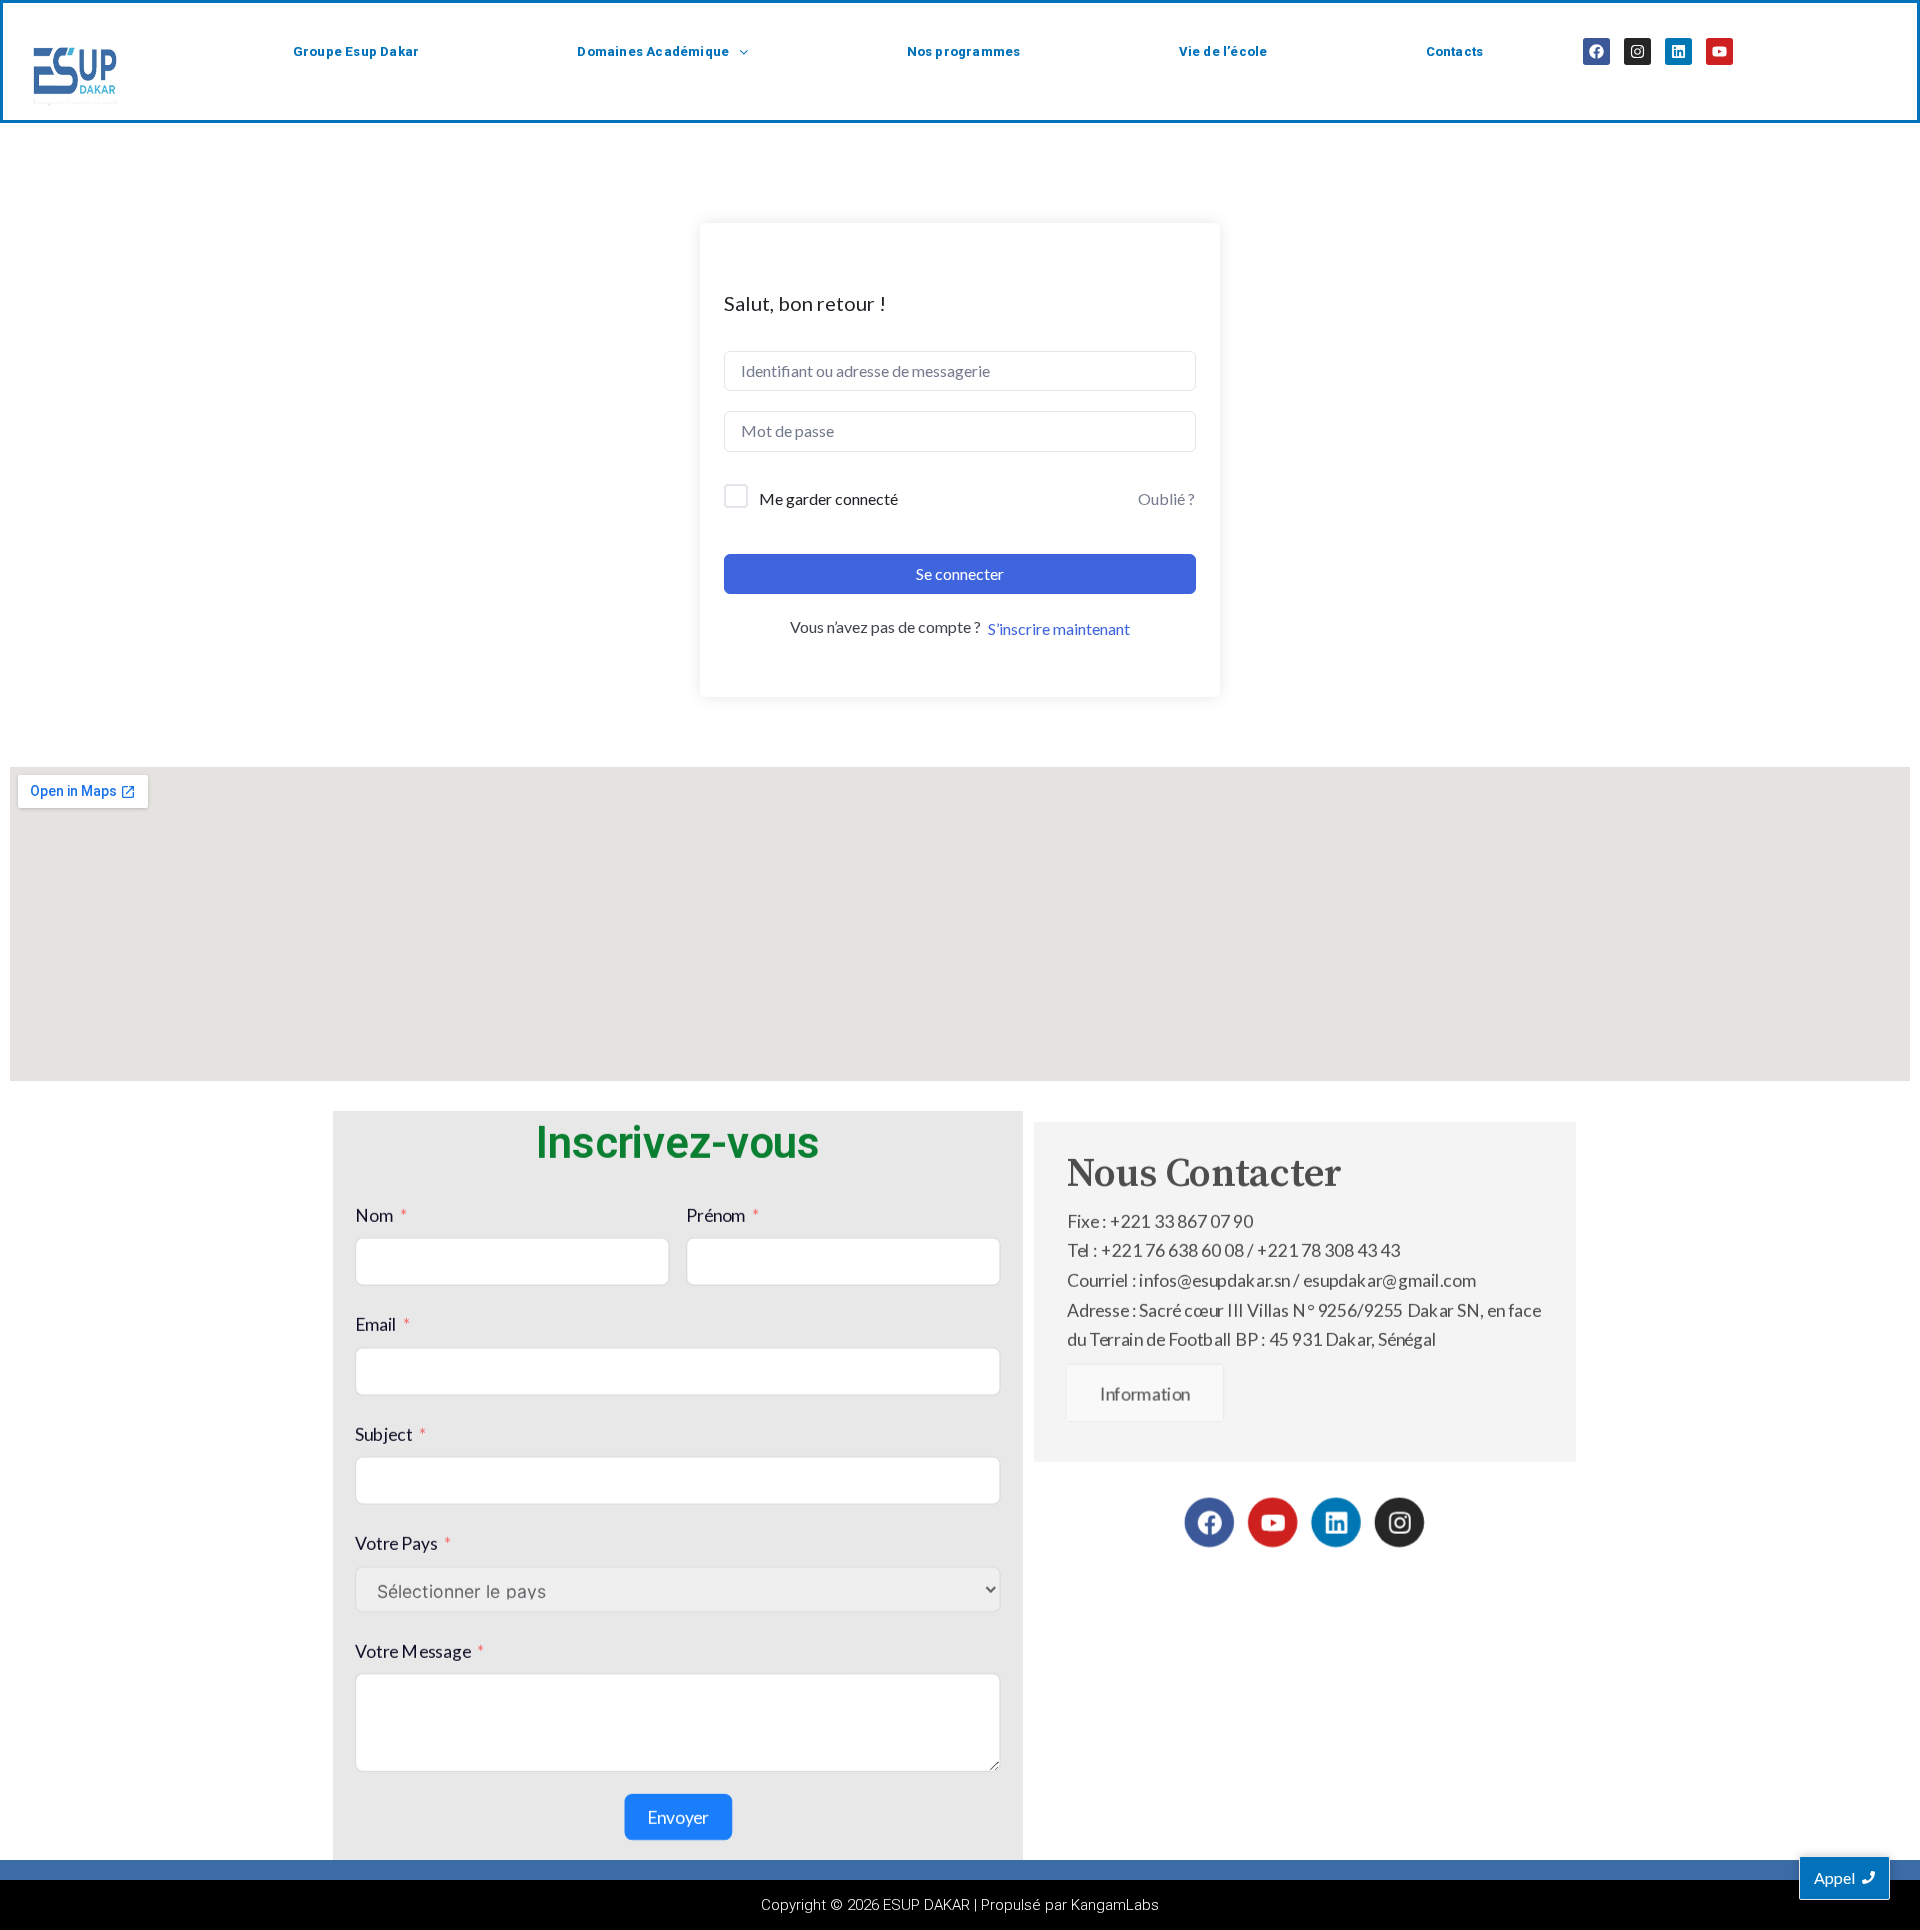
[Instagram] (1637, 51)
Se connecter (960, 573)
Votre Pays (396, 1543)
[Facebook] (1596, 51)
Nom (374, 1215)
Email (376, 1324)
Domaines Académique (653, 51)
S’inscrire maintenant (1059, 628)
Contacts (1455, 51)
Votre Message (413, 1650)
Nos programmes (964, 51)
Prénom (715, 1215)
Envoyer (678, 1817)
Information (1145, 1393)
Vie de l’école (1223, 51)
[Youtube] (1719, 51)
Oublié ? (1166, 498)
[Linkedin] (1678, 51)
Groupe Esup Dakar (356, 51)
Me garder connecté (828, 498)
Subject (383, 1434)
